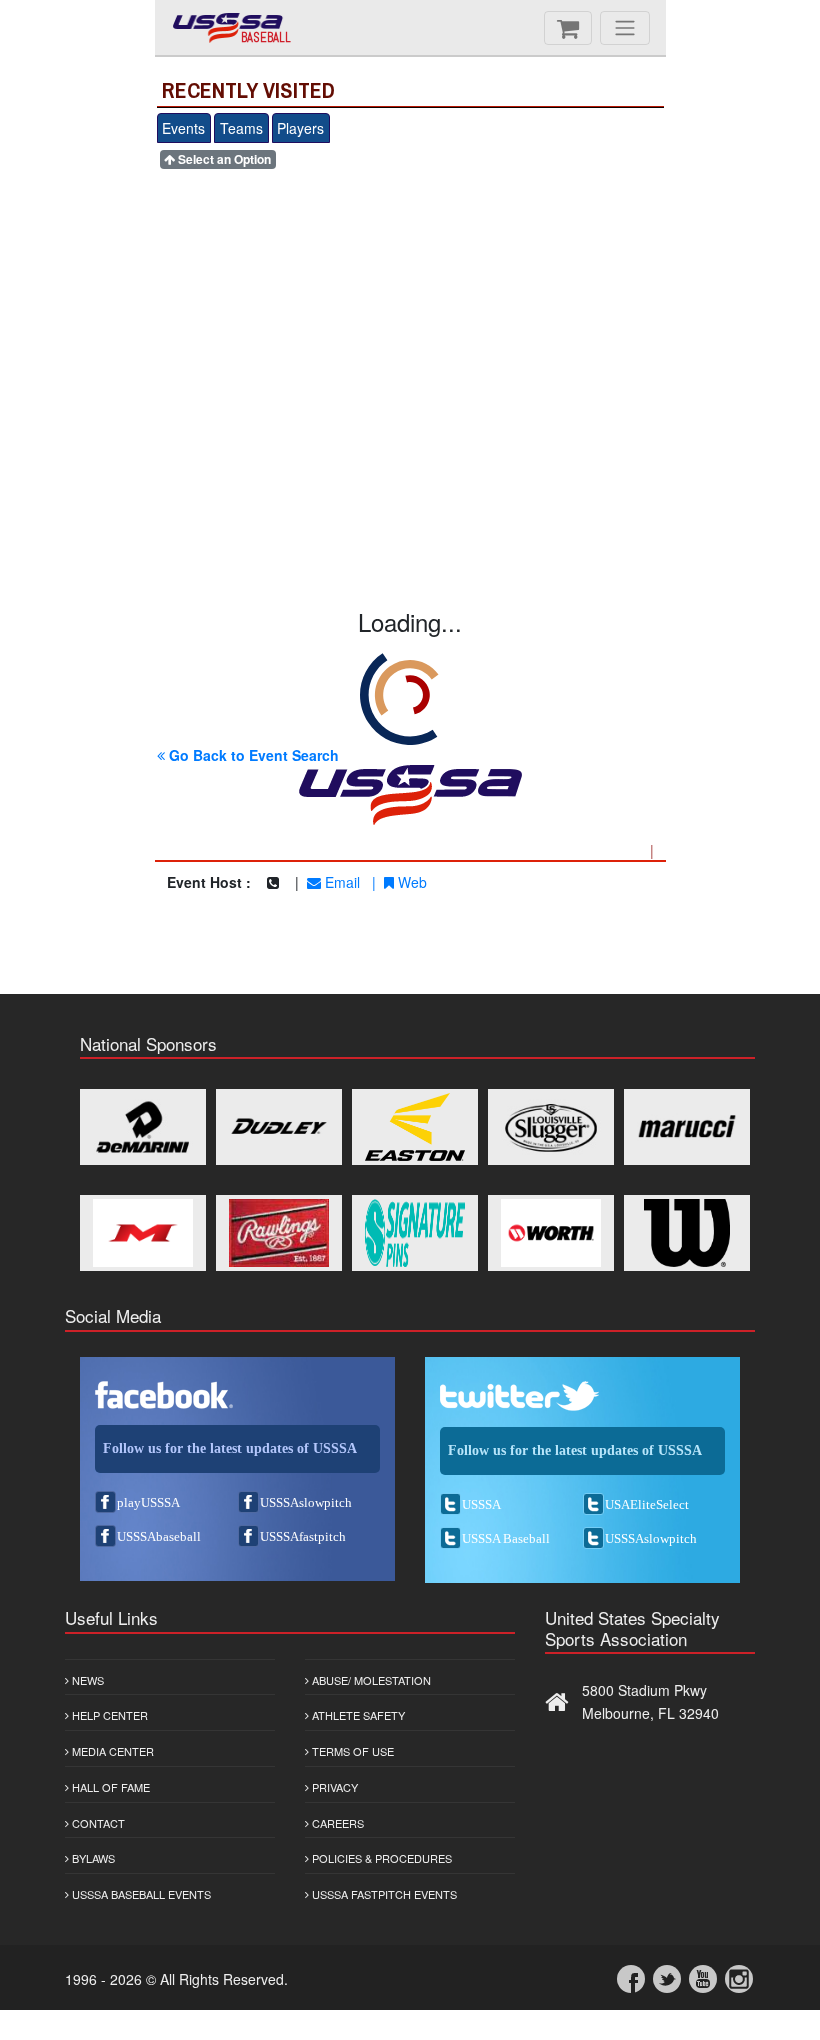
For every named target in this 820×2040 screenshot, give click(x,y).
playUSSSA (148, 1502)
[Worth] (551, 1233)
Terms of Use (351, 1751)
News (86, 1680)
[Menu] (625, 28)
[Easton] (415, 1127)
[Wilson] (687, 1233)
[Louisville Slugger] (551, 1127)
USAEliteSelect (647, 1504)
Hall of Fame (109, 1787)
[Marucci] (687, 1127)
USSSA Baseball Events (140, 1894)
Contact (97, 1823)
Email (340, 882)
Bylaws (92, 1858)
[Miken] (143, 1233)
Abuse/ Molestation (370, 1680)
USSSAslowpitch (306, 1502)
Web (410, 882)
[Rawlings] (279, 1233)
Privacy (333, 1787)
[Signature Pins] (415, 1233)
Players (300, 128)
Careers (336, 1823)
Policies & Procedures (380, 1858)
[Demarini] (143, 1127)
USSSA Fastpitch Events (383, 1894)
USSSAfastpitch (303, 1536)
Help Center (108, 1715)
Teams (241, 128)
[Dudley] (279, 1127)
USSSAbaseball (159, 1536)
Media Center (111, 1751)
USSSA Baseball (506, 1538)
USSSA (481, 1504)
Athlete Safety (357, 1715)
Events (183, 128)
